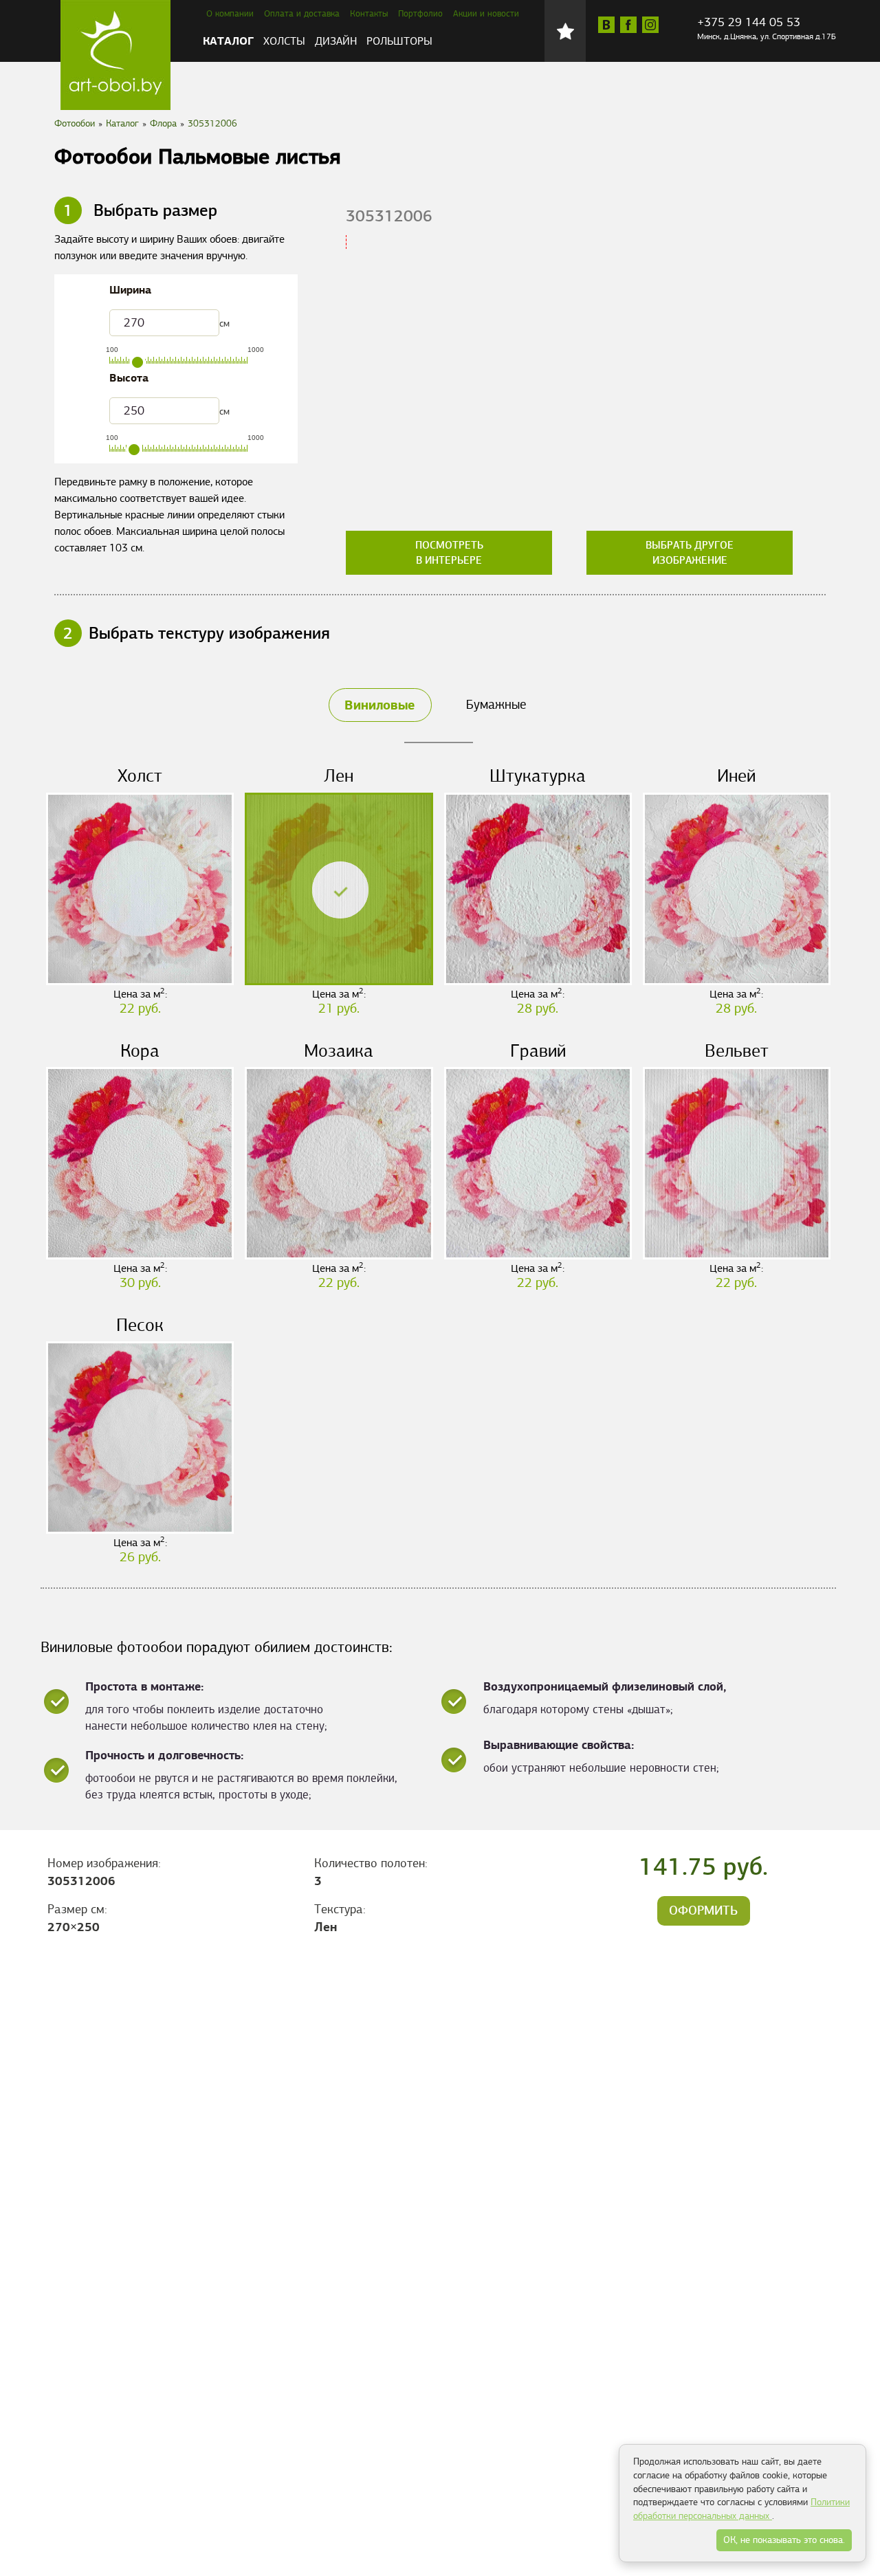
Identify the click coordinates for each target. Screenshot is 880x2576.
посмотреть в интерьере (449, 553)
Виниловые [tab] (379, 705)
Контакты (369, 14)
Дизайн (336, 41)
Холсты (284, 41)
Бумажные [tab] (496, 704)
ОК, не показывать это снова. (784, 2540)
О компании (230, 14)
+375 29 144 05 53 (749, 22)
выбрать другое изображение (690, 553)
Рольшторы (399, 41)
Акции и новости (486, 14)
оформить (703, 1911)
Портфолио (420, 14)
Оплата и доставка (302, 14)
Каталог (228, 41)
